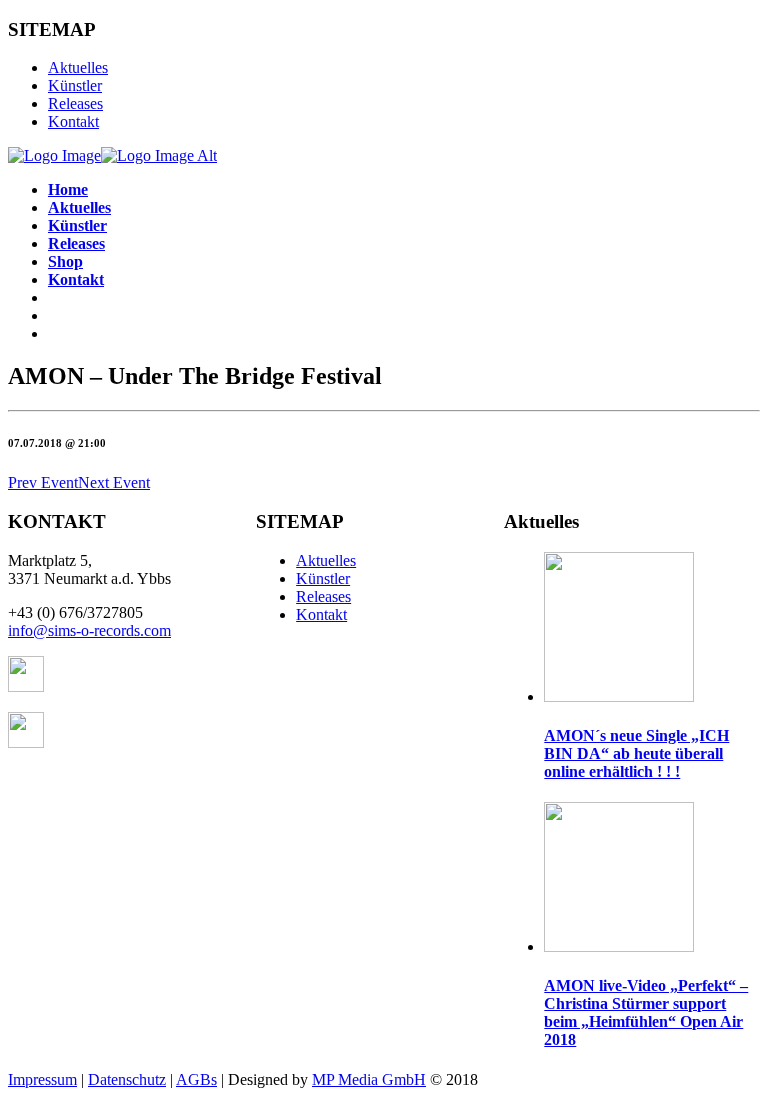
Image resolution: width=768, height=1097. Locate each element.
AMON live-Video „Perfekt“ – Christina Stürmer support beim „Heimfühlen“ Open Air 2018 (646, 1012)
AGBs (196, 1079)
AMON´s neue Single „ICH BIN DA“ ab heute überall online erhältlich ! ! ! (636, 753)
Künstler (75, 85)
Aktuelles (78, 67)
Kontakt (73, 121)
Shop (65, 261)
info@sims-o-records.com (89, 630)
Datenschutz (127, 1079)
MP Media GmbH (369, 1079)
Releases (75, 103)
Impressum (42, 1079)
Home (68, 189)
